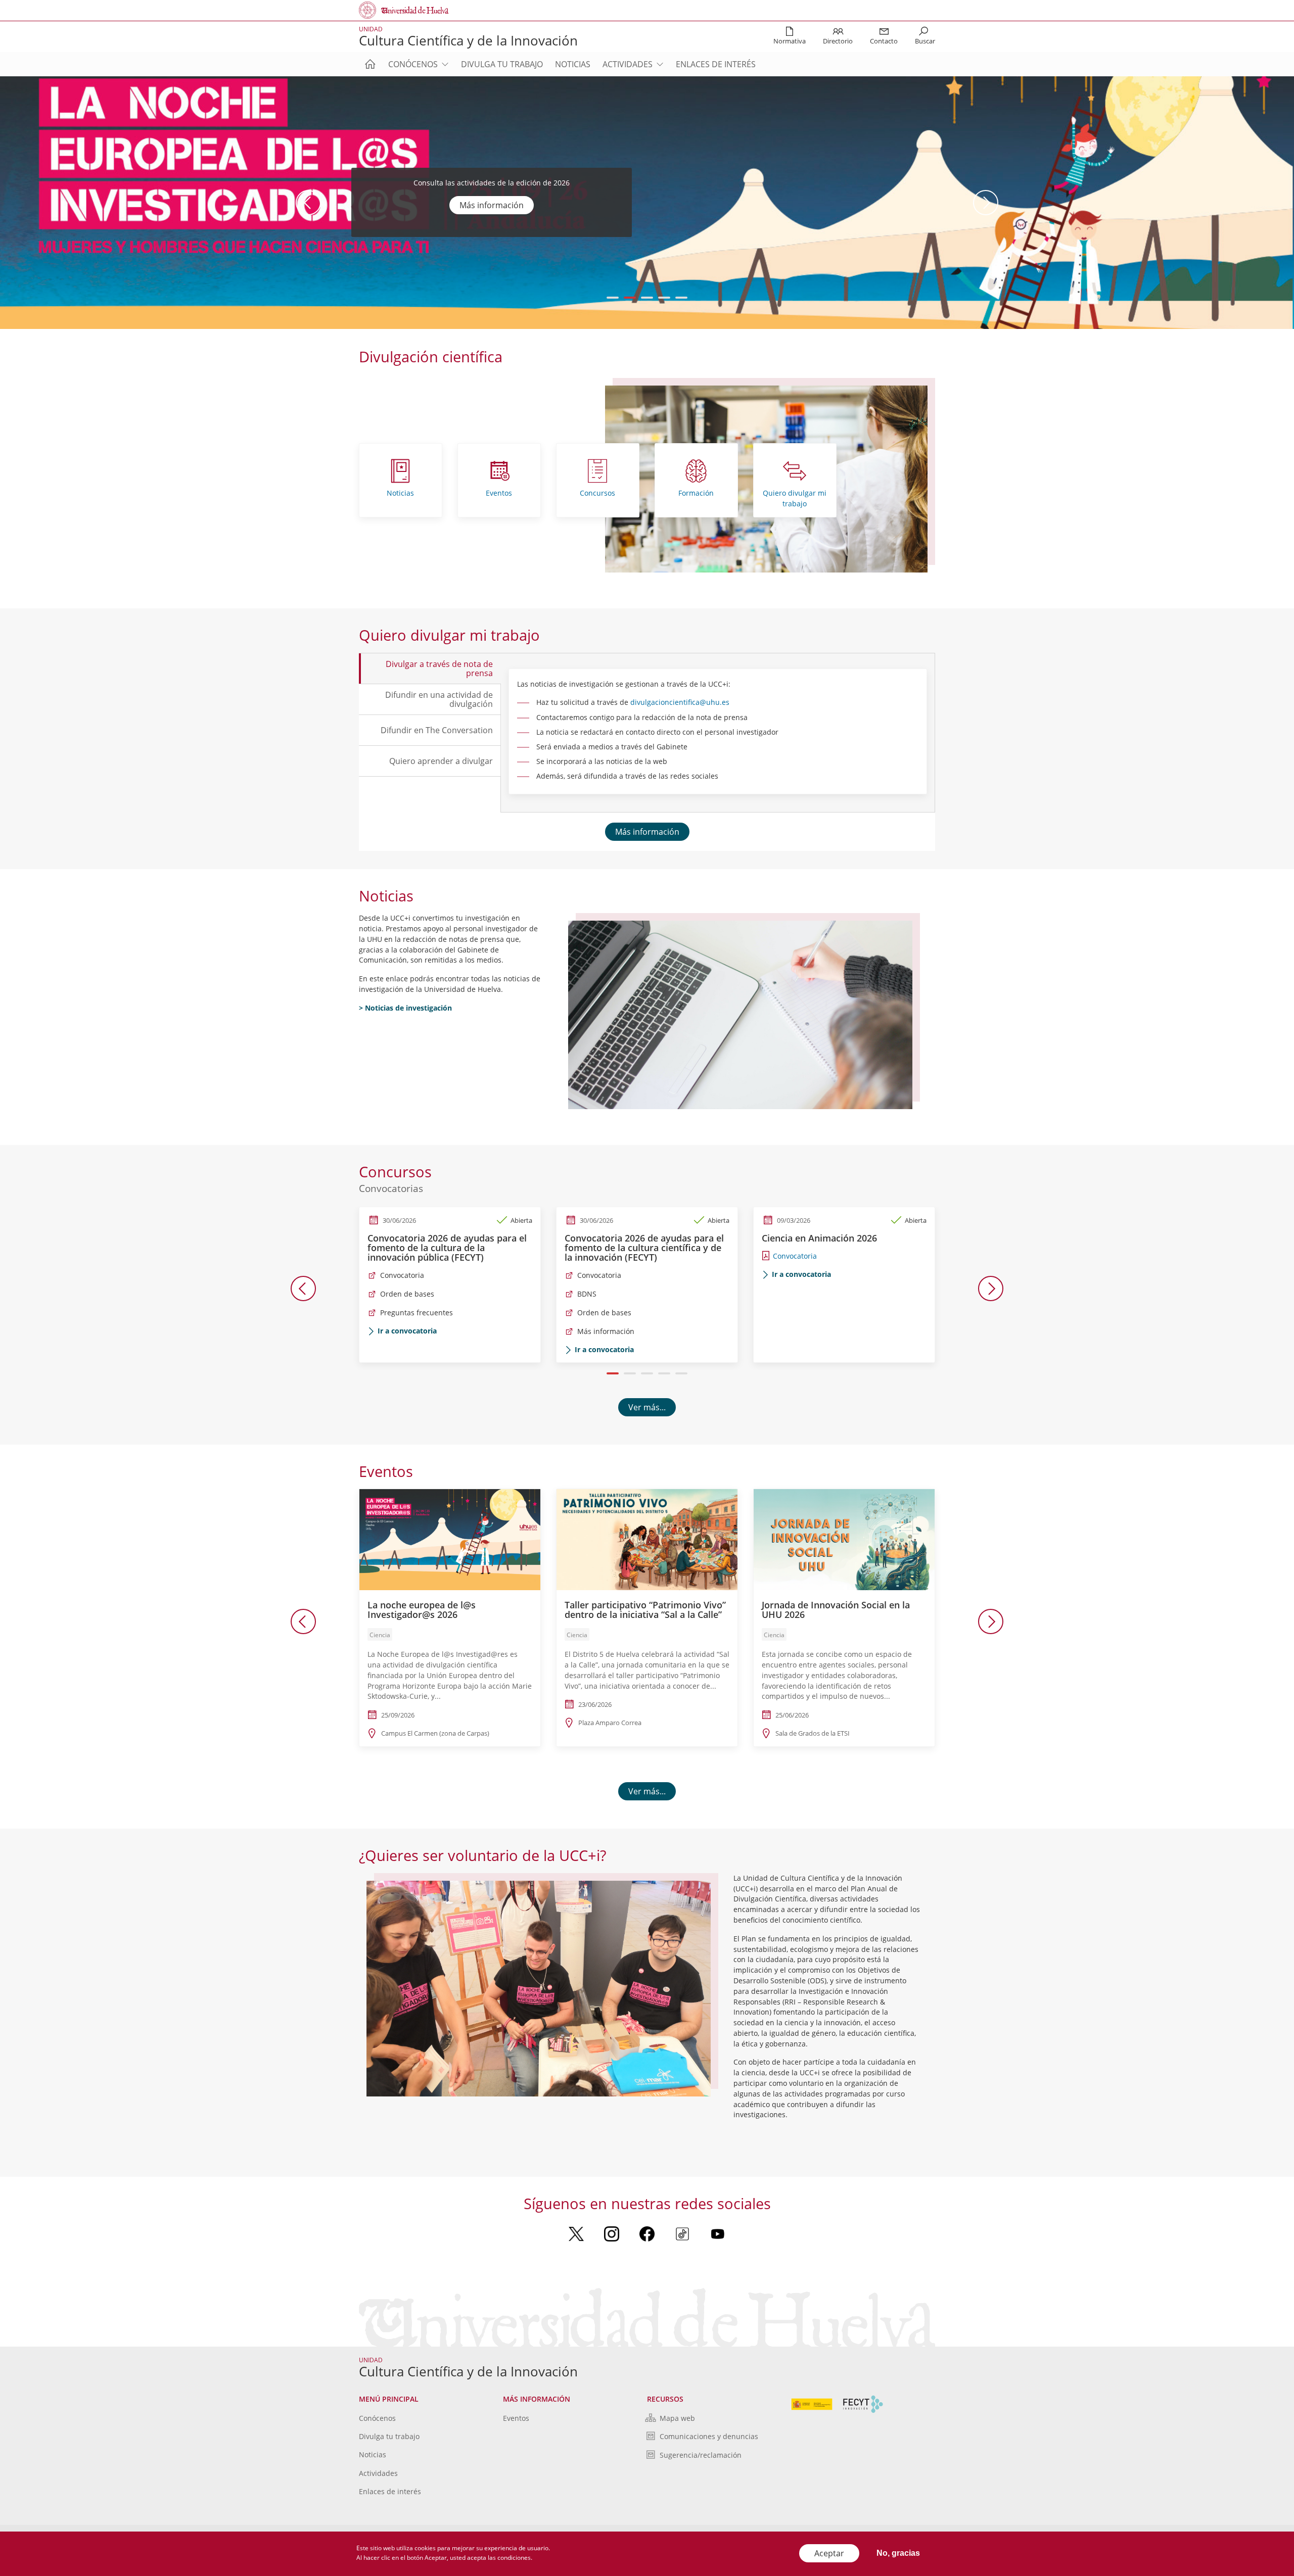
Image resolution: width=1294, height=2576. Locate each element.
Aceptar (829, 2553)
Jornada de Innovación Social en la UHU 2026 (836, 1610)
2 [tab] (630, 298)
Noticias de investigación (408, 1008)
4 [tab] (664, 298)
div (635, 702)
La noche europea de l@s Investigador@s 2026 (422, 1610)
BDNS (587, 1294)
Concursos (597, 493)
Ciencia (380, 1635)
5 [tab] (682, 298)
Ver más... (647, 1407)
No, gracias (898, 2553)
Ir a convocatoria (407, 1331)
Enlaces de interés (716, 64)
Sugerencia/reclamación (701, 2455)
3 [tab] (647, 298)
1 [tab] (613, 298)
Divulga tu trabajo (502, 64)
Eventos (499, 493)
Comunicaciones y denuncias (709, 2436)
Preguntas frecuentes (417, 1313)
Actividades (628, 64)
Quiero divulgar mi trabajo (795, 498)
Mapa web (677, 2418)
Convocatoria (402, 1275)
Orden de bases (407, 1294)
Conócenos (413, 64)
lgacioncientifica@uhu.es (687, 702)
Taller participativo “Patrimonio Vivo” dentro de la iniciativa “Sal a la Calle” (645, 1610)
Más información (492, 211)
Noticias (573, 64)
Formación (696, 493)
